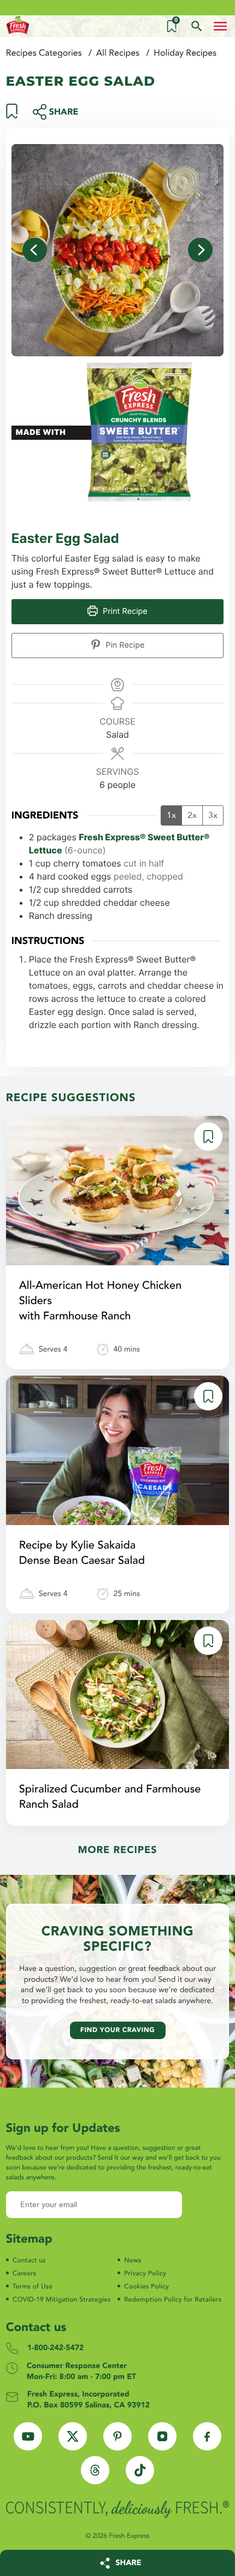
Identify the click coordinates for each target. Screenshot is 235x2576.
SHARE (129, 2563)
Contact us (29, 2261)
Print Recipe (124, 611)
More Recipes (118, 1850)
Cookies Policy (146, 2287)
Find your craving (118, 2030)
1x (171, 815)
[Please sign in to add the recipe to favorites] (12, 116)
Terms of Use (33, 2287)
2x (192, 815)
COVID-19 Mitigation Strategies (62, 2300)
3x (213, 815)
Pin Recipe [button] (124, 645)
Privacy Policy (145, 2274)
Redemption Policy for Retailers (173, 2300)
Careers (25, 2274)
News (133, 2261)
